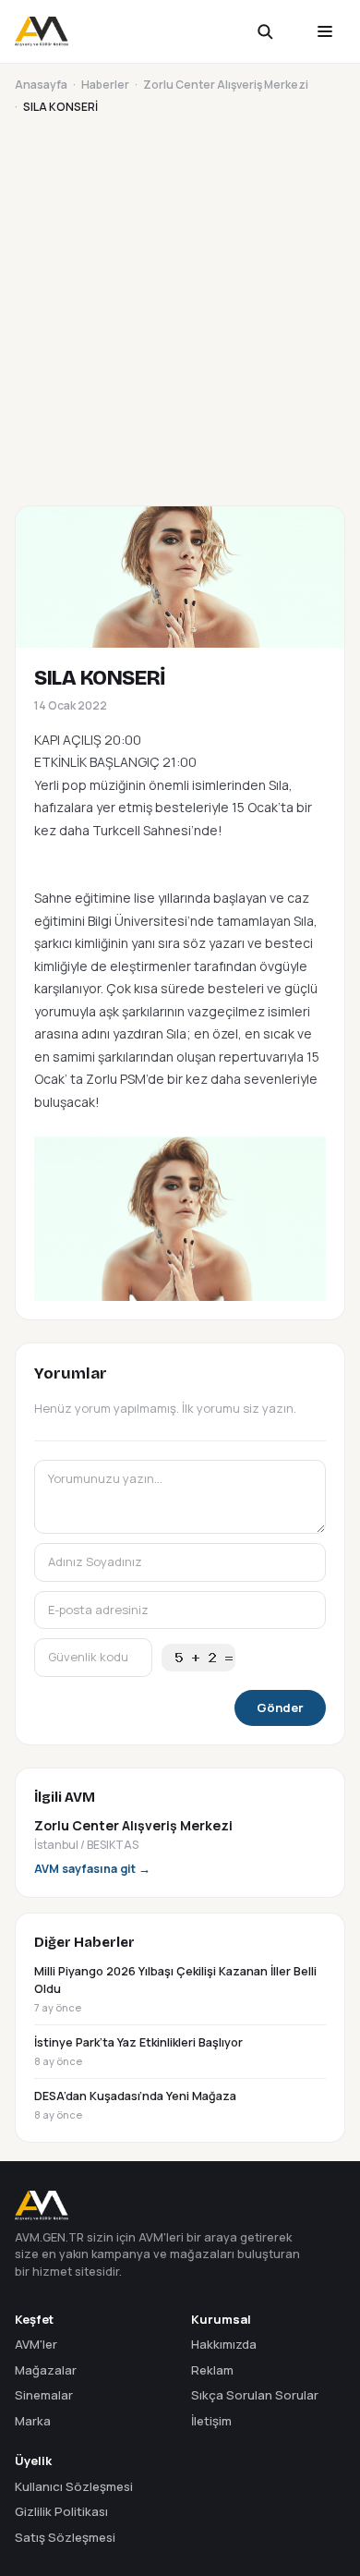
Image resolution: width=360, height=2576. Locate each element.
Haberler (105, 85)
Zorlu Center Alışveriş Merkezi (226, 85)
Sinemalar (44, 2395)
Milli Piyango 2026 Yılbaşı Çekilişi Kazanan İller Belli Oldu (175, 1989)
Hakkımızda (224, 2344)
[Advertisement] (180, 307)
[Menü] (325, 31)
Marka (33, 2421)
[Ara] (277, 31)
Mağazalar (46, 2370)
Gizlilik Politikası (61, 2511)
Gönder (280, 1707)
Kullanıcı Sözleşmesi (74, 2486)
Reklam (212, 2370)
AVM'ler (36, 2344)
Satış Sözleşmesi (65, 2537)
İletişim (211, 2421)
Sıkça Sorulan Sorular (255, 2395)
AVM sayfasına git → (92, 1869)
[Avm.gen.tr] (42, 31)
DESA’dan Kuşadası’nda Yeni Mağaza (135, 2105)
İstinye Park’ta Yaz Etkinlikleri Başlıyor (138, 2051)
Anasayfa (41, 85)
